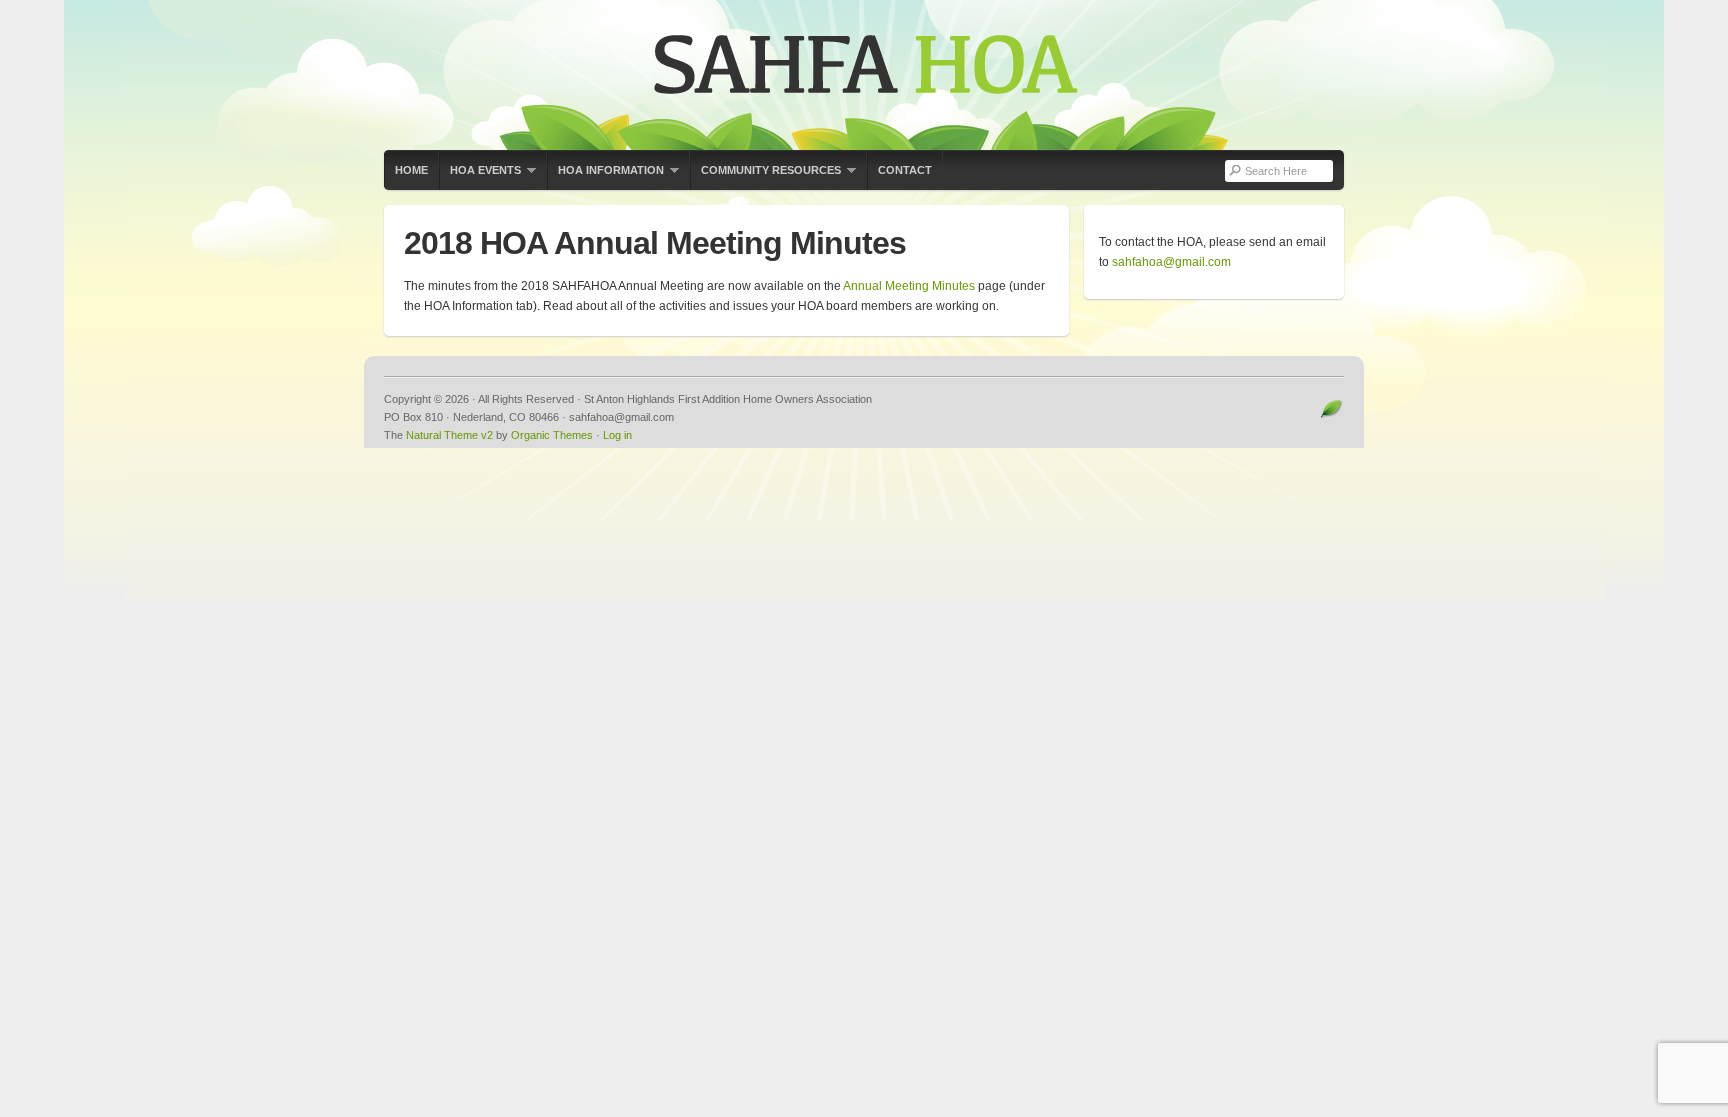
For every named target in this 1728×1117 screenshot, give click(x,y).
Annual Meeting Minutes (909, 286)
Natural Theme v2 (449, 435)
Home (411, 170)
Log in (617, 435)
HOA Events (480, 177)
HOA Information (605, 177)
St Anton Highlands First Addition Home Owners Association (864, 75)
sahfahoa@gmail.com (1171, 262)
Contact (905, 170)
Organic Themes (552, 435)
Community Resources (765, 177)
